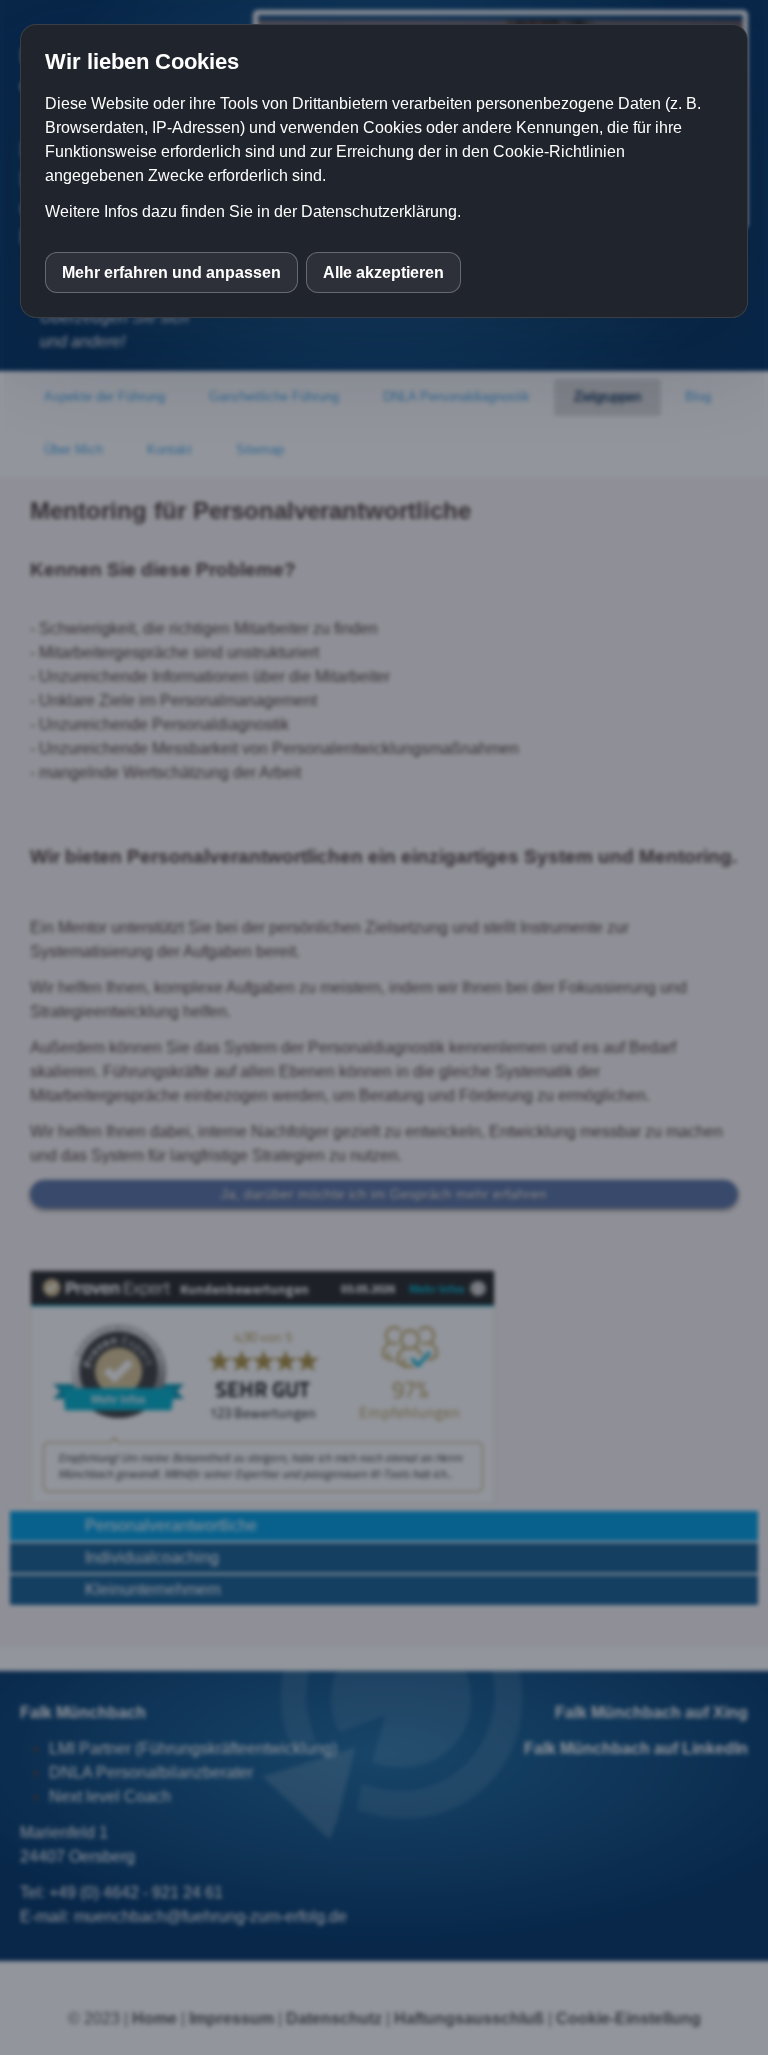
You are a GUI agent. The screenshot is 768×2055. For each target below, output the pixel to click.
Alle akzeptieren (383, 272)
